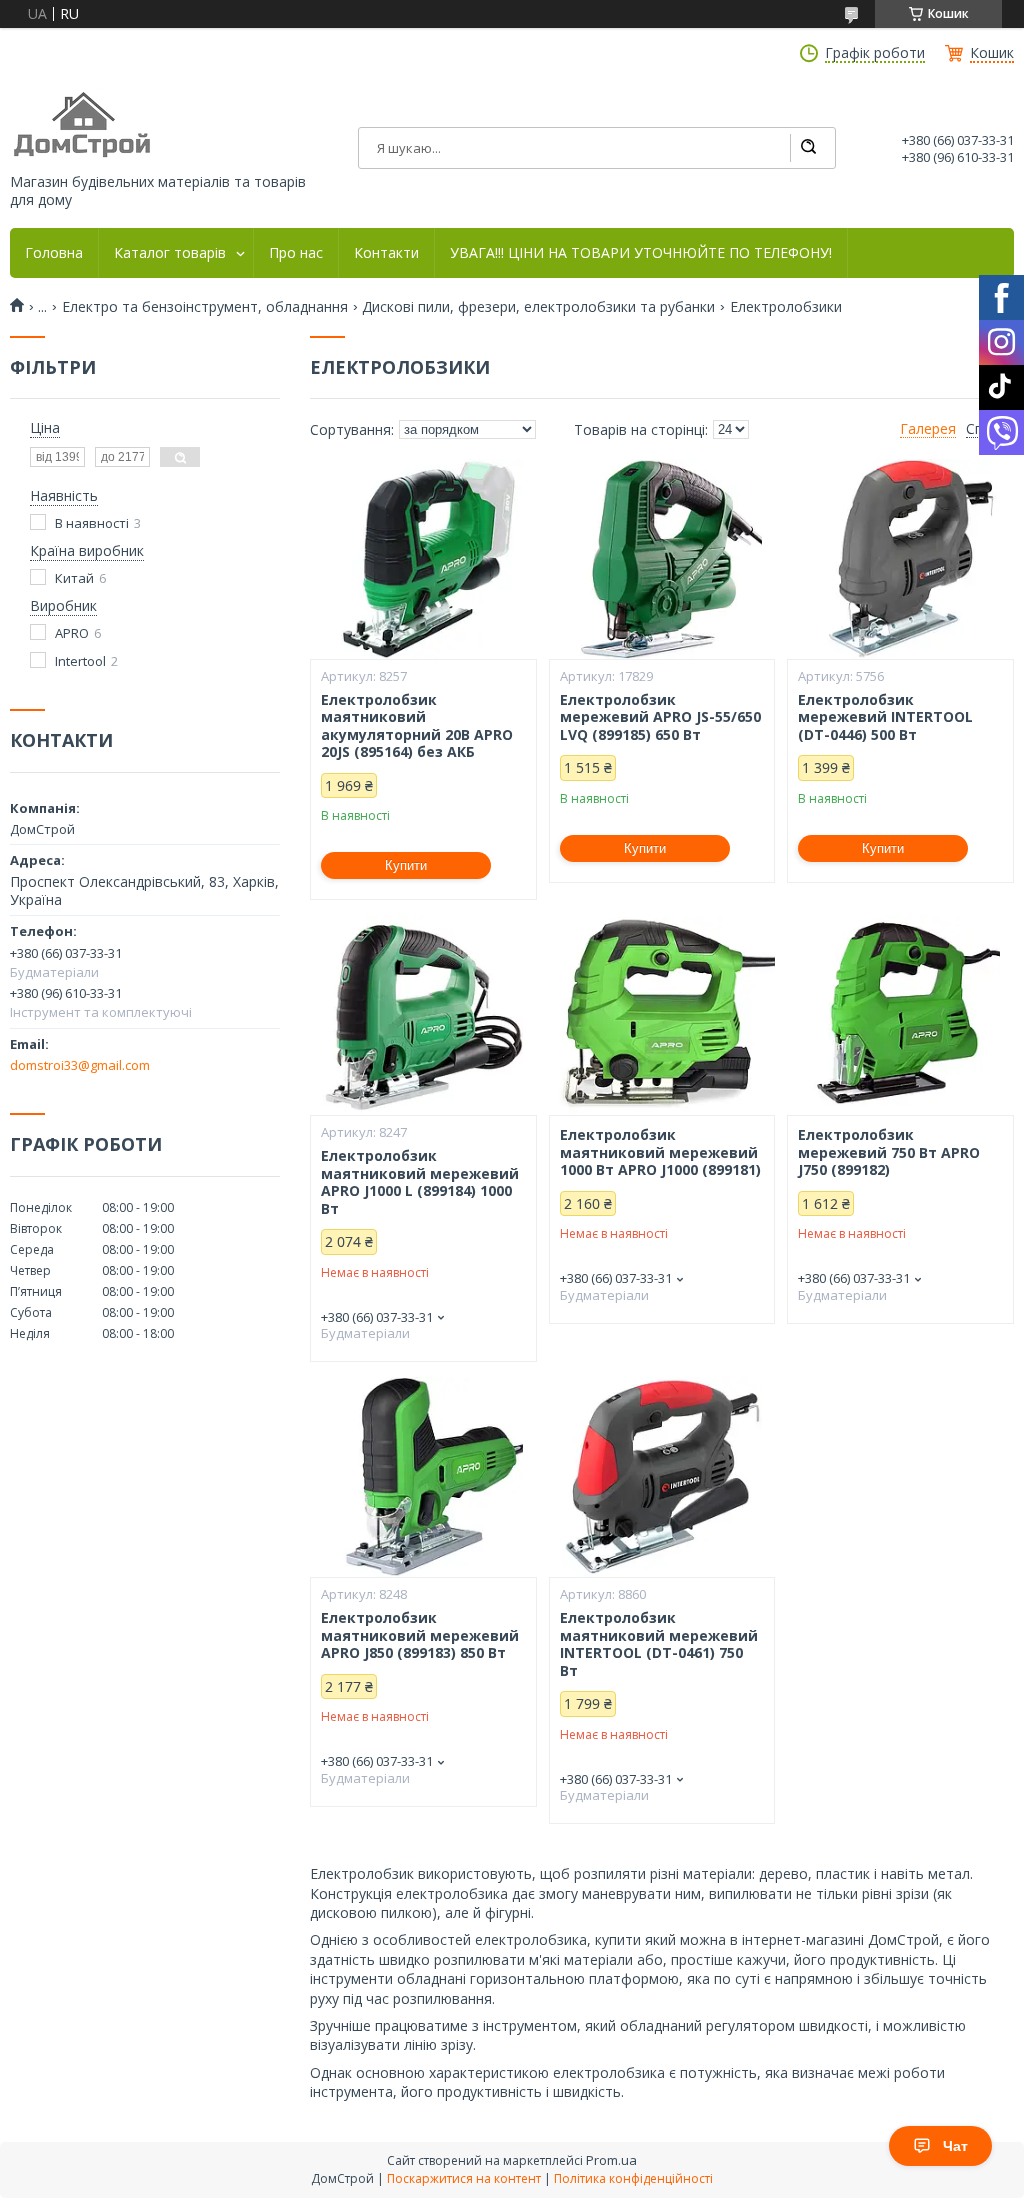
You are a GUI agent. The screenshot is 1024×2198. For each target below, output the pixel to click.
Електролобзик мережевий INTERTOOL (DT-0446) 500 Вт (885, 717)
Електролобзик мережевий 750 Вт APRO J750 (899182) (889, 1152)
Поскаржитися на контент (464, 2178)
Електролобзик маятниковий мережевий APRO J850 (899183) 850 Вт (420, 1635)
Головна (54, 253)
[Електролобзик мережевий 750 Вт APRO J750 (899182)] (900, 1015)
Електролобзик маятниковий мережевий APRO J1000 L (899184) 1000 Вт (420, 1182)
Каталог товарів (170, 253)
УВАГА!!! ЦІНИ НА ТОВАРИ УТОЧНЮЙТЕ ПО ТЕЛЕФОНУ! (641, 253)
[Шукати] (808, 148)
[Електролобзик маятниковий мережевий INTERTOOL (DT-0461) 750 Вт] (662, 1477)
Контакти (386, 253)
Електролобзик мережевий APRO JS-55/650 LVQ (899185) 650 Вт (660, 717)
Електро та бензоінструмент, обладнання (205, 307)
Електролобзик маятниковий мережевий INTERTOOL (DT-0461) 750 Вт (659, 1644)
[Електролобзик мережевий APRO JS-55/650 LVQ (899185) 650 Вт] (662, 559)
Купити (406, 865)
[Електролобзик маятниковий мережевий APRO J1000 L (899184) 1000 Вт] (423, 1015)
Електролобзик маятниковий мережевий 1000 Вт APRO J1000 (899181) (660, 1152)
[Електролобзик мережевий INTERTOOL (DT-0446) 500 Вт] (900, 559)
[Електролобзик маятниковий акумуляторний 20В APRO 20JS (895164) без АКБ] (423, 559)
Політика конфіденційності (633, 2178)
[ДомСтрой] (83, 125)
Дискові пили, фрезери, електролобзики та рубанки (538, 307)
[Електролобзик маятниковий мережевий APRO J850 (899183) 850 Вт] (423, 1477)
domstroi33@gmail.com (80, 1065)
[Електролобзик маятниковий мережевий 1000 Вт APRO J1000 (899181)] (662, 1015)
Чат (955, 2146)
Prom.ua (611, 2160)
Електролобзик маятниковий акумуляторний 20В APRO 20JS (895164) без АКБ (417, 726)
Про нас (296, 253)
